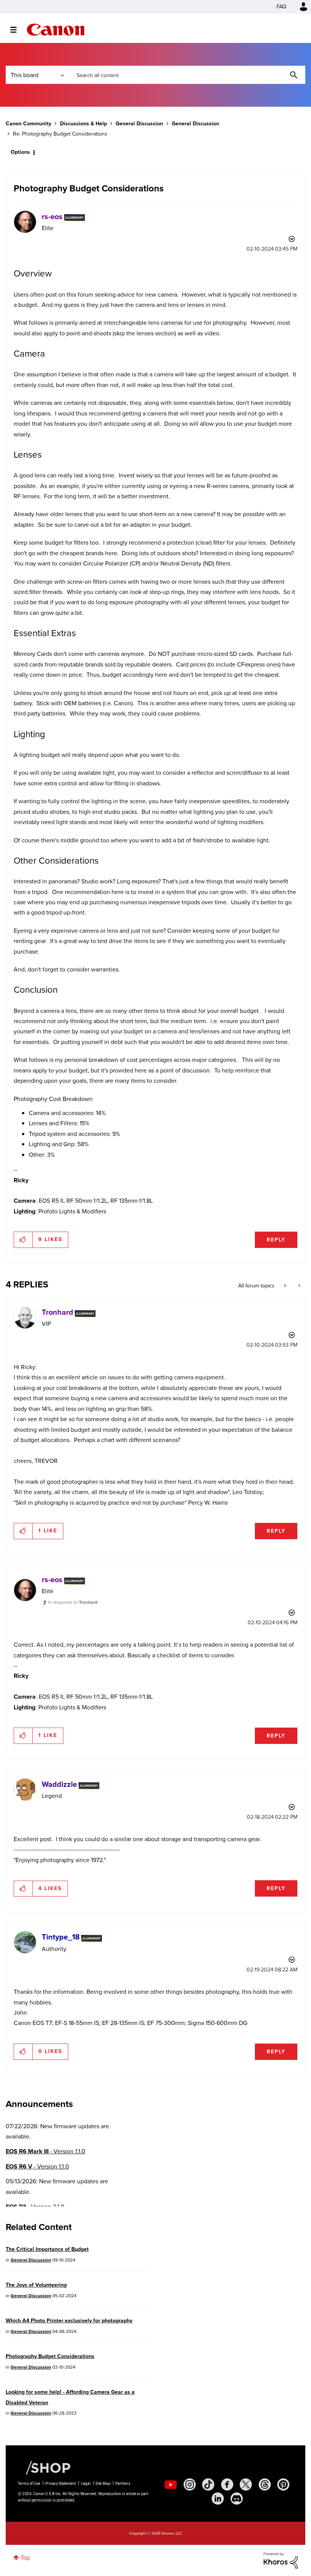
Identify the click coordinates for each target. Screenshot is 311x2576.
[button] (261, 1226)
